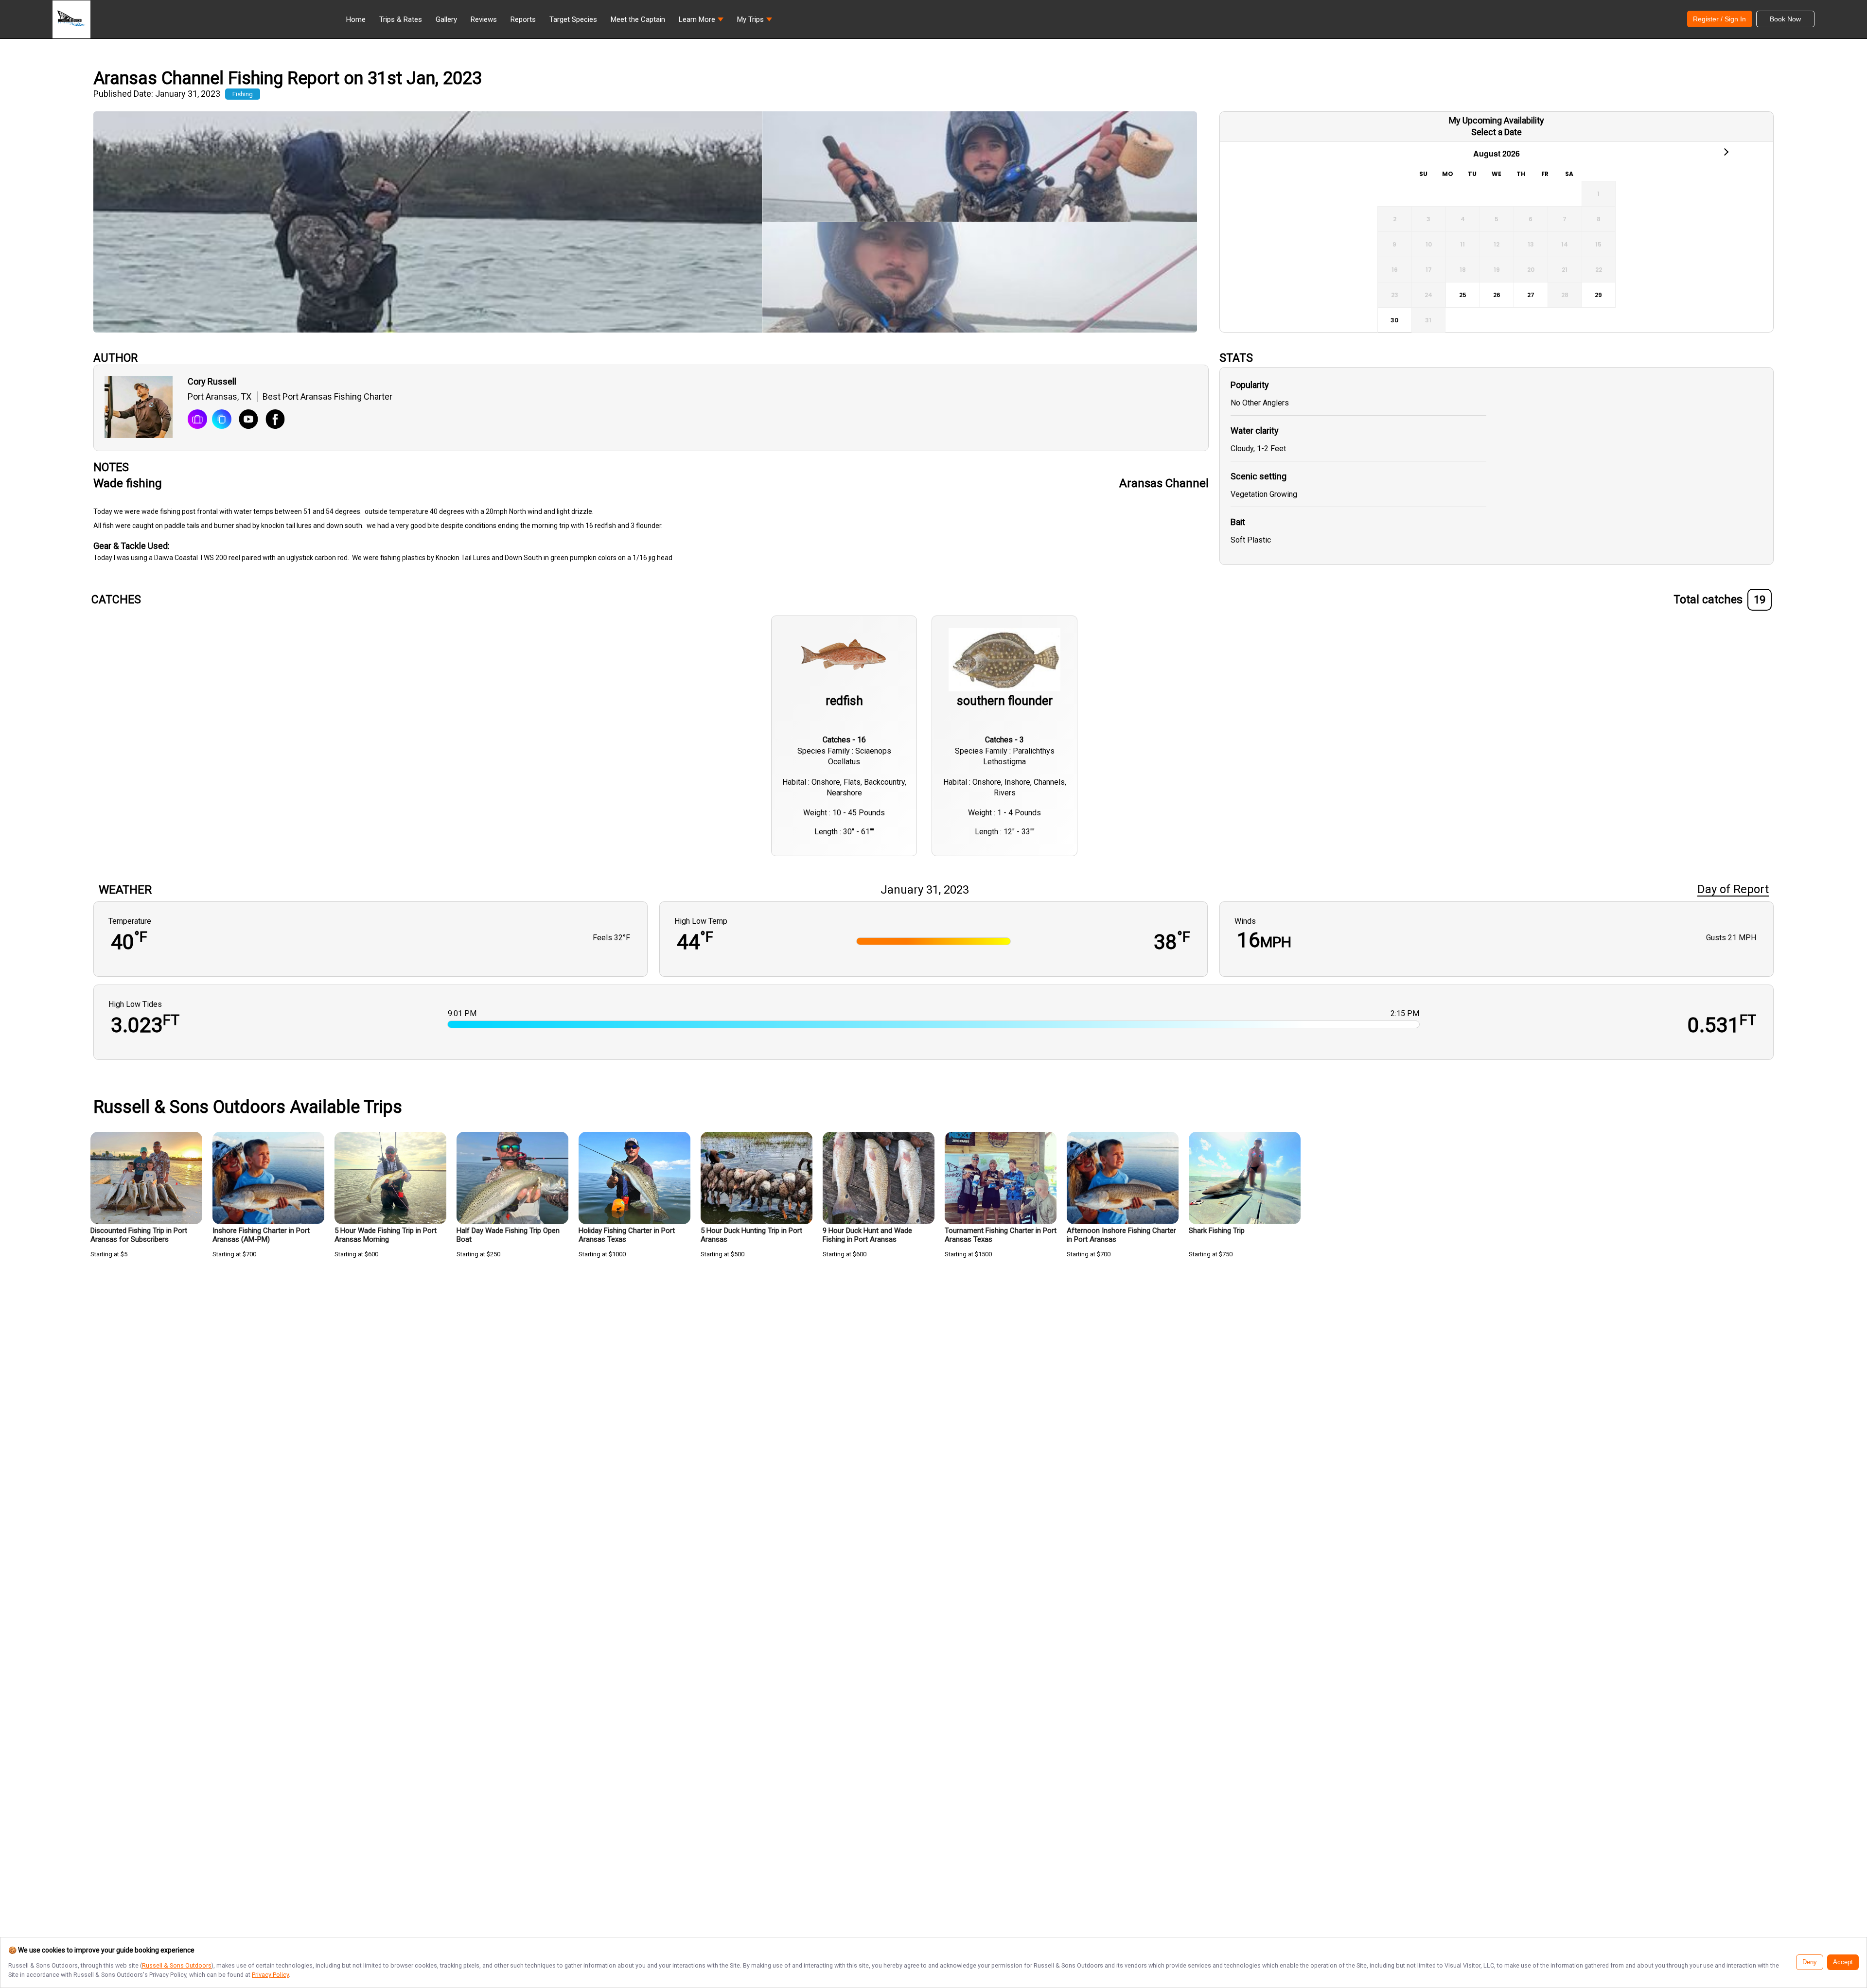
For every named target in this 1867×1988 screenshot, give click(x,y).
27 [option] (1531, 295)
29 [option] (1598, 295)
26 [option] (1497, 295)
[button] (701, 22)
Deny (1810, 1962)
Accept (1843, 1962)
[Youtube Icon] (245, 420)
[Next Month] (1726, 151)
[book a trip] (197, 420)
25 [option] (1463, 295)
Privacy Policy (270, 1975)
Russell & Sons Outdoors (177, 1965)
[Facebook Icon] (272, 420)
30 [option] (1394, 320)
